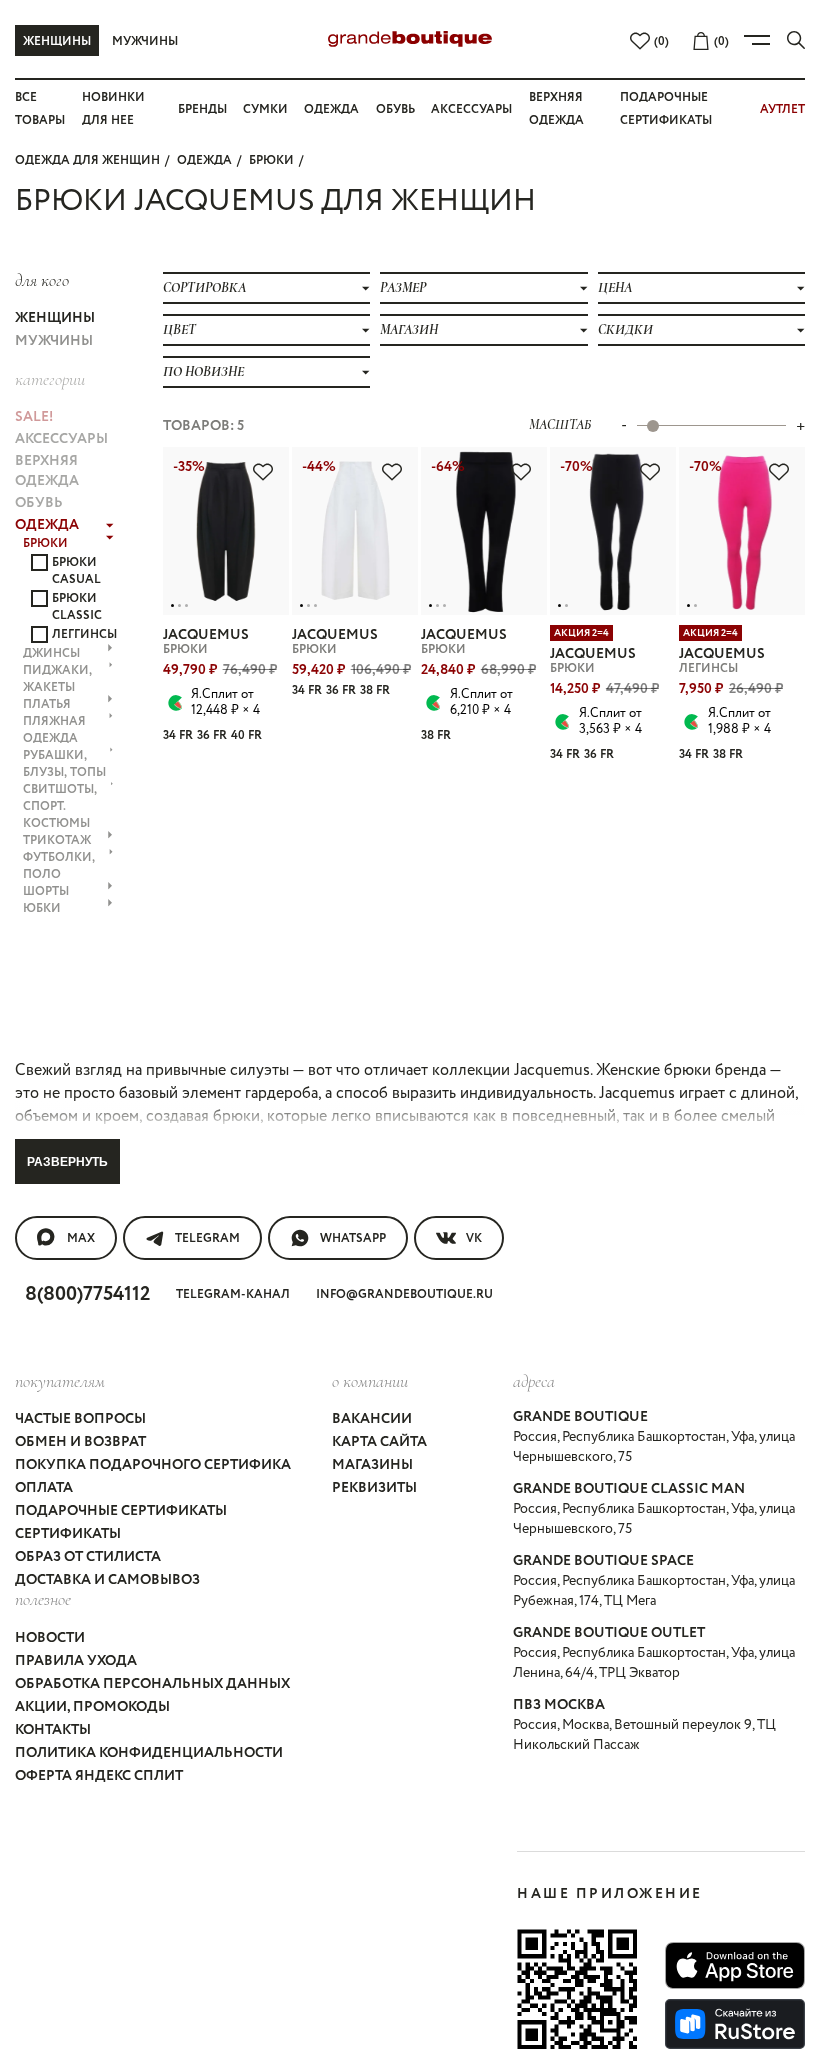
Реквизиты (374, 1488)
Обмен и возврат (80, 1442)
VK (474, 1238)
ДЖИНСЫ (51, 653)
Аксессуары (471, 109)
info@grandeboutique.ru (404, 1294)
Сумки (265, 109)
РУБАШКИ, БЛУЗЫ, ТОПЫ (64, 764)
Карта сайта (379, 1442)
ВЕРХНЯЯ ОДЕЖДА (47, 471)
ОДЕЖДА (204, 160)
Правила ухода (76, 1661)
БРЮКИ (271, 160)
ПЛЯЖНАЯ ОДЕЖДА (54, 730)
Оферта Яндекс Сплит (99, 1776)
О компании (370, 1381)
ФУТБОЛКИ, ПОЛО (59, 866)
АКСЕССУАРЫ (61, 439)
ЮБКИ (42, 908)
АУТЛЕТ (782, 109)
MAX (81, 1238)
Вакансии (372, 1419)
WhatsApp (353, 1238)
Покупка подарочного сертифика (153, 1465)
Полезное (43, 1599)
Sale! (34, 417)
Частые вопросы (80, 1419)
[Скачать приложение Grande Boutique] (577, 1989)
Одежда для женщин (87, 160)
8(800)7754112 (87, 1294)
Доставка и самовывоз (107, 1580)
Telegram (207, 1238)
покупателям (60, 1381)
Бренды (202, 109)
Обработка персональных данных (152, 1684)
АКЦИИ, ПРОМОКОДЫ (92, 1707)
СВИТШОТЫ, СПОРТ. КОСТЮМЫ (60, 806)
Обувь (395, 109)
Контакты (53, 1730)
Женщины (57, 41)
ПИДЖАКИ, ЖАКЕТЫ (57, 679)
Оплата (44, 1488)
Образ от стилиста (88, 1557)
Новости (50, 1638)
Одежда (331, 109)
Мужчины (145, 41)
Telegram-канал (233, 1294)
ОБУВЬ (39, 503)
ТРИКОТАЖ (57, 840)
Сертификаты (68, 1534)
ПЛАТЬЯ (47, 704)
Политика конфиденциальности (149, 1753)
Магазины (372, 1465)
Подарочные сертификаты (121, 1511)
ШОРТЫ (46, 891)
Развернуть (67, 1162)
